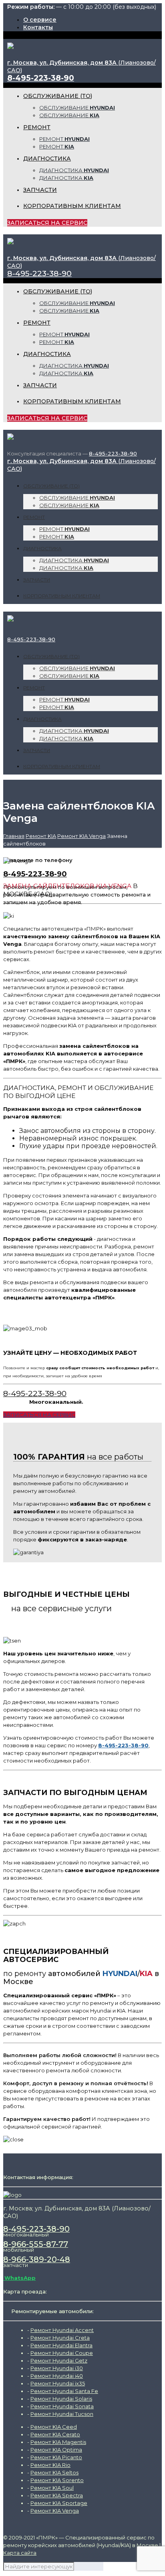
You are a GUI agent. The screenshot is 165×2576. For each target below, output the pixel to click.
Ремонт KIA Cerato (55, 2434)
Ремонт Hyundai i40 (57, 2376)
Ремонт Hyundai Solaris (61, 2399)
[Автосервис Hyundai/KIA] (10, 45)
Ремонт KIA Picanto (56, 2457)
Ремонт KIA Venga (81, 836)
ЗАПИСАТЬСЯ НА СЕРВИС (47, 223)
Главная (14, 836)
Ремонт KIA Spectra (57, 2495)
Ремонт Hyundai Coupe (62, 2353)
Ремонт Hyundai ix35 (58, 2383)
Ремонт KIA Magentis (58, 2442)
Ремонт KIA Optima (56, 2450)
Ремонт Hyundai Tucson (62, 2414)
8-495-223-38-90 (41, 78)
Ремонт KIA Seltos (54, 2472)
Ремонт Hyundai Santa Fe (64, 2391)
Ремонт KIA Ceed (54, 2427)
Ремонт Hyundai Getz (59, 2360)
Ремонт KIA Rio (50, 2465)
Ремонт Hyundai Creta (60, 2338)
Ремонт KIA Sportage (59, 2503)
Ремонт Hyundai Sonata (62, 2406)
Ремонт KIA (41, 836)
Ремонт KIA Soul (52, 2488)
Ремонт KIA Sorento (57, 2480)
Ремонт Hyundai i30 (57, 2368)
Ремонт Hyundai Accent (62, 2330)
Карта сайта (20, 2553)
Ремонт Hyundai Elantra (61, 2345)
